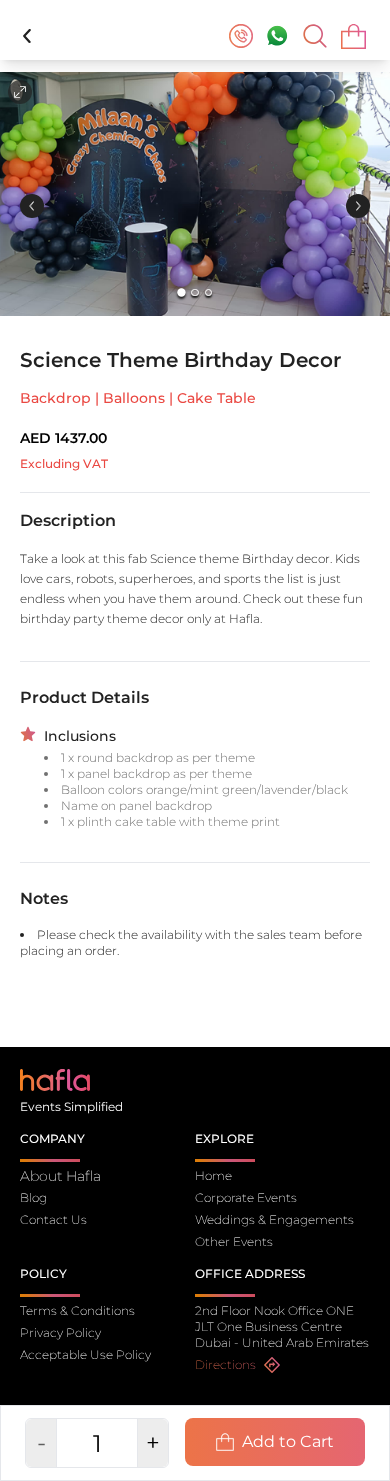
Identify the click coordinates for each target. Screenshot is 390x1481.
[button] (195, 194)
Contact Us (53, 1219)
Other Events (234, 1241)
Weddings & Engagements (274, 1219)
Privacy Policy (60, 1332)
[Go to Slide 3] (208, 292)
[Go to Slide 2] (194, 292)
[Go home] (55, 1078)
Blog (33, 1197)
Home (213, 1175)
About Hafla (60, 1176)
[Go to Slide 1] (181, 292)
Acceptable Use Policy (85, 1354)
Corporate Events (246, 1197)
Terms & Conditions (77, 1310)
